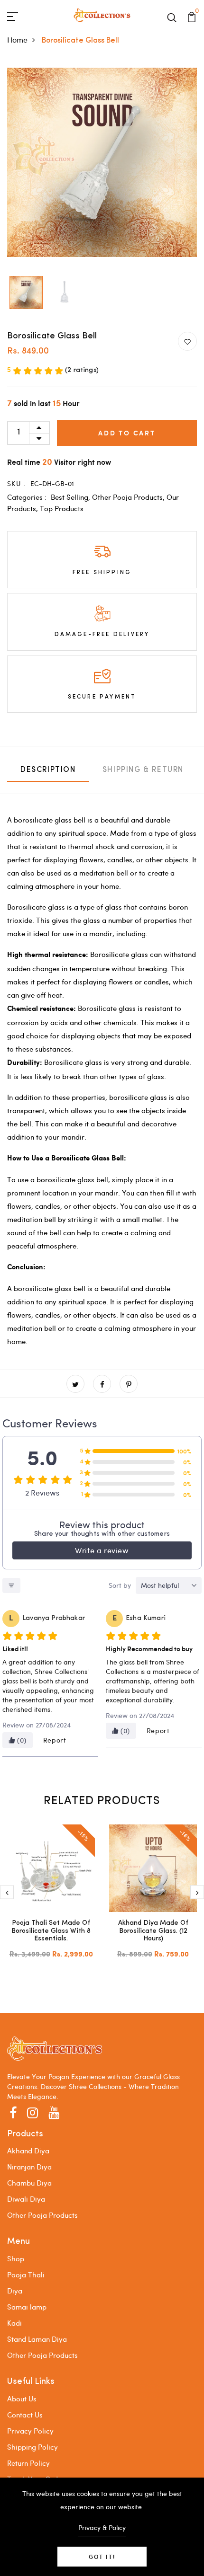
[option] (26, 293)
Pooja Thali (26, 2275)
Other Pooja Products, (129, 497)
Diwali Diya (26, 2199)
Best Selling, (71, 497)
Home (17, 40)
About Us (22, 2399)
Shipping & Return (143, 770)
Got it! (102, 2557)
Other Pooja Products (42, 2215)
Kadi (14, 2323)
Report (55, 1740)
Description (48, 770)
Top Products (62, 508)
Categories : (27, 497)
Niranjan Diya (29, 2167)
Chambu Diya (29, 2183)
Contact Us (25, 2415)
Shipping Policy (32, 2447)
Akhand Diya (28, 2151)
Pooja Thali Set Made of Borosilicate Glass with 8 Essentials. (51, 1931)
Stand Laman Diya (37, 2339)
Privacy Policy (30, 2431)
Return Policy (28, 2463)
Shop (16, 2258)
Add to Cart (127, 433)
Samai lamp (27, 2307)
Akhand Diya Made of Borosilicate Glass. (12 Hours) (153, 1931)
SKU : (17, 483)
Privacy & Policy (102, 2527)
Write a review (102, 1550)
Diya (15, 2291)
